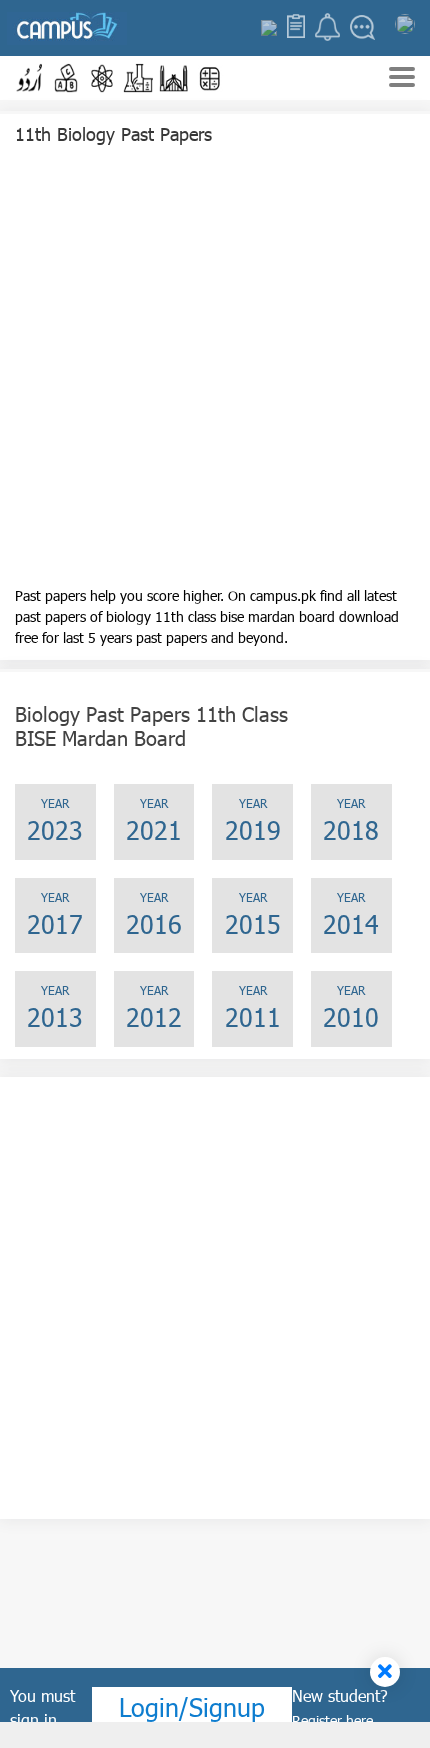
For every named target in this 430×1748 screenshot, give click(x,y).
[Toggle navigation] (402, 79)
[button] (30, 78)
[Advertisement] (215, 370)
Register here (332, 1720)
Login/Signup (192, 1707)
